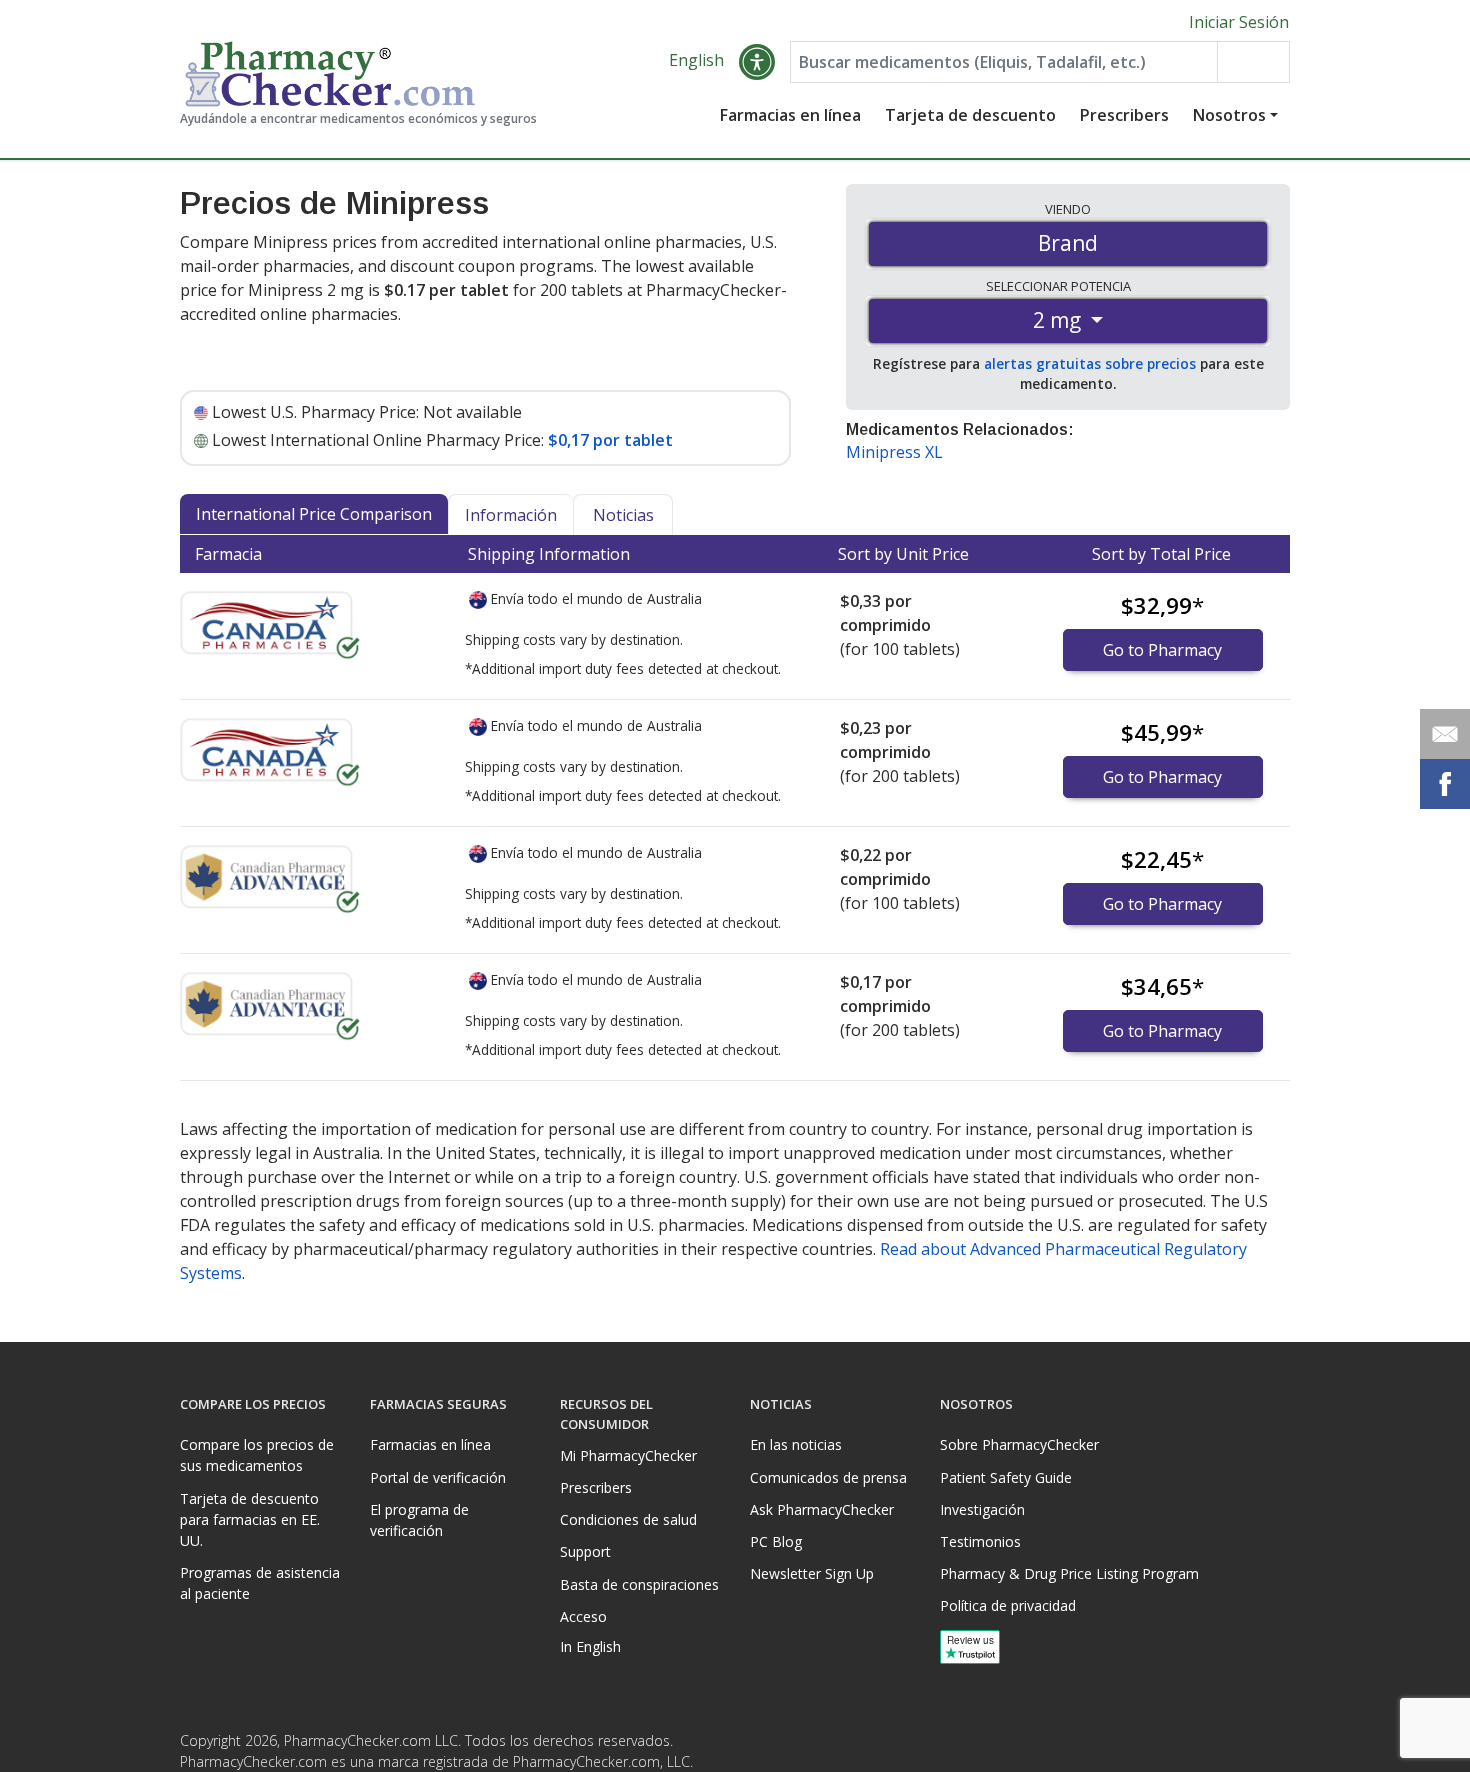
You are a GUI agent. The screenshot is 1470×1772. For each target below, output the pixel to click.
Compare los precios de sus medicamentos (257, 1455)
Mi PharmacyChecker (628, 1455)
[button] (757, 62)
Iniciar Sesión (1239, 22)
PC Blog (776, 1541)
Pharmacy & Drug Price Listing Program (1069, 1573)
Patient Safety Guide (1006, 1477)
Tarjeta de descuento (970, 115)
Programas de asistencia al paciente (260, 1583)
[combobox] (1004, 62)
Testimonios (980, 1541)
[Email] (1445, 734)
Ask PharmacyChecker (822, 1509)
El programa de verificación (419, 1520)
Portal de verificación (438, 1477)
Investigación (982, 1509)
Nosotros (1229, 115)
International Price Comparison (314, 514)
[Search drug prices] (1253, 62)
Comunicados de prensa (828, 1477)
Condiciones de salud (628, 1519)
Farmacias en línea (790, 115)
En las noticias (796, 1444)
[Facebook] (1232, 1746)
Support (585, 1551)
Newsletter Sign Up (812, 1573)
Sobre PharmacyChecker (1019, 1444)
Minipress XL (894, 452)
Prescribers (1124, 115)
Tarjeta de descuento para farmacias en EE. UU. (250, 1519)
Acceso (583, 1616)
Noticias (623, 515)
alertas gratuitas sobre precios (1090, 363)
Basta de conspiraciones (639, 1584)
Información (511, 515)
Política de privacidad (1008, 1605)
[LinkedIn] (1272, 1746)
